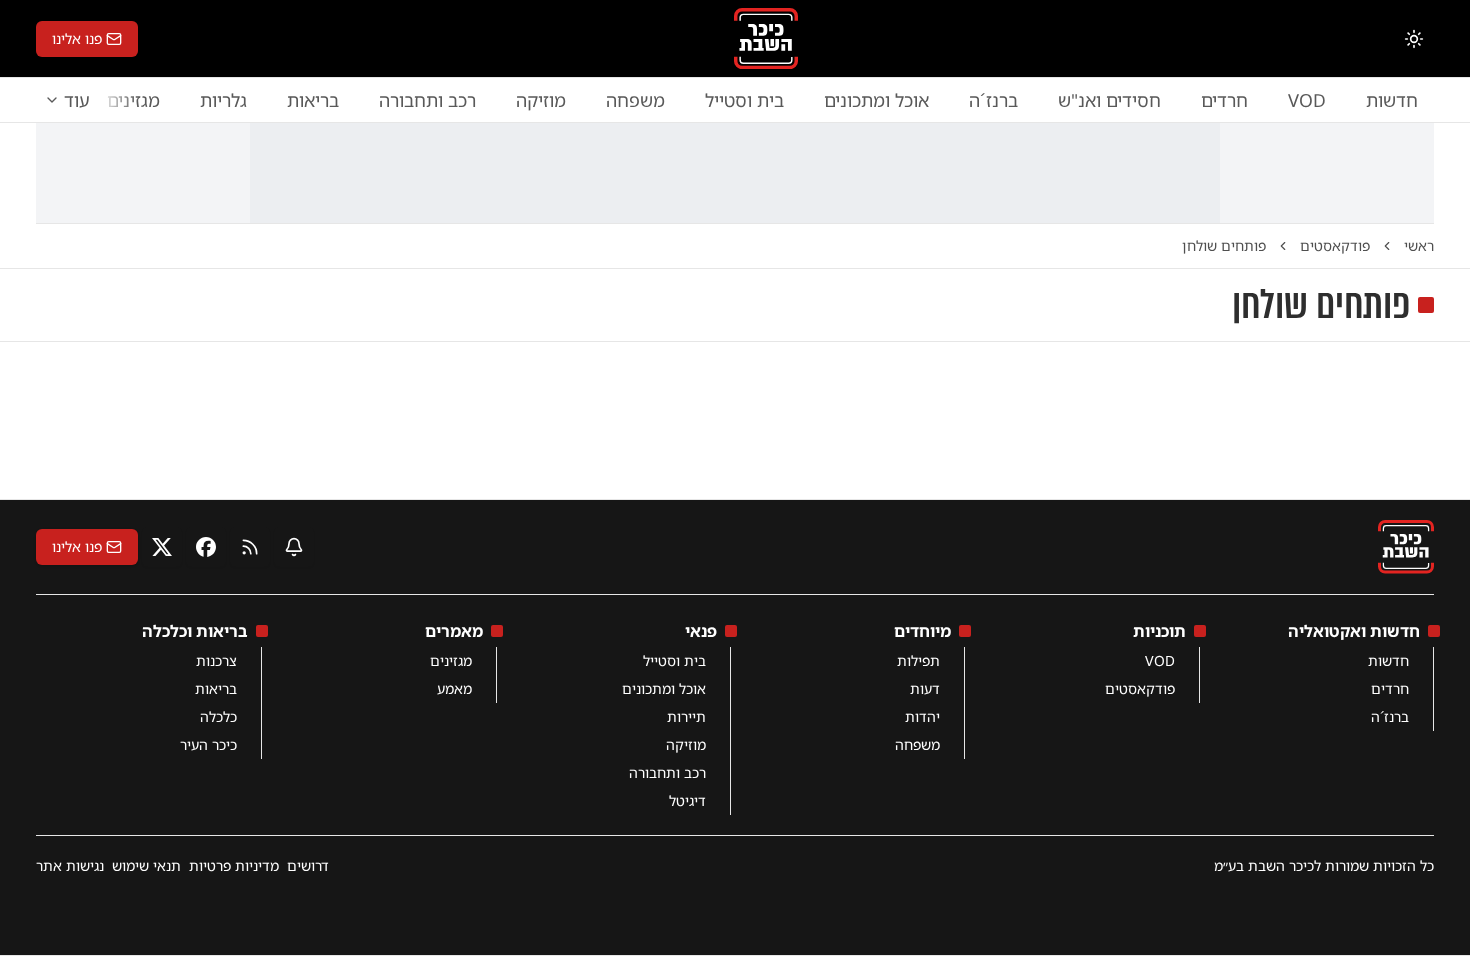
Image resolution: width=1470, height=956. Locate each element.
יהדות (922, 716)
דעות (925, 688)
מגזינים (451, 660)
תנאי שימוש (146, 865)
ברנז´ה (993, 100)
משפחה (635, 100)
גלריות (223, 100)
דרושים (308, 865)
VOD (1307, 100)
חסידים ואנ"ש (1109, 100)
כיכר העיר (208, 744)
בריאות (313, 100)
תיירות (686, 716)
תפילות (918, 660)
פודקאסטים (1140, 688)
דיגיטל (687, 800)
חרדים (1224, 100)
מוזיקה (541, 100)
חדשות (1392, 100)
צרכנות (216, 660)
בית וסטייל (744, 100)
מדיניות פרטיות (234, 865)
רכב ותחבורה (427, 100)
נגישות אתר (70, 865)
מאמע (454, 688)
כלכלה (218, 716)
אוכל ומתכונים (876, 100)
